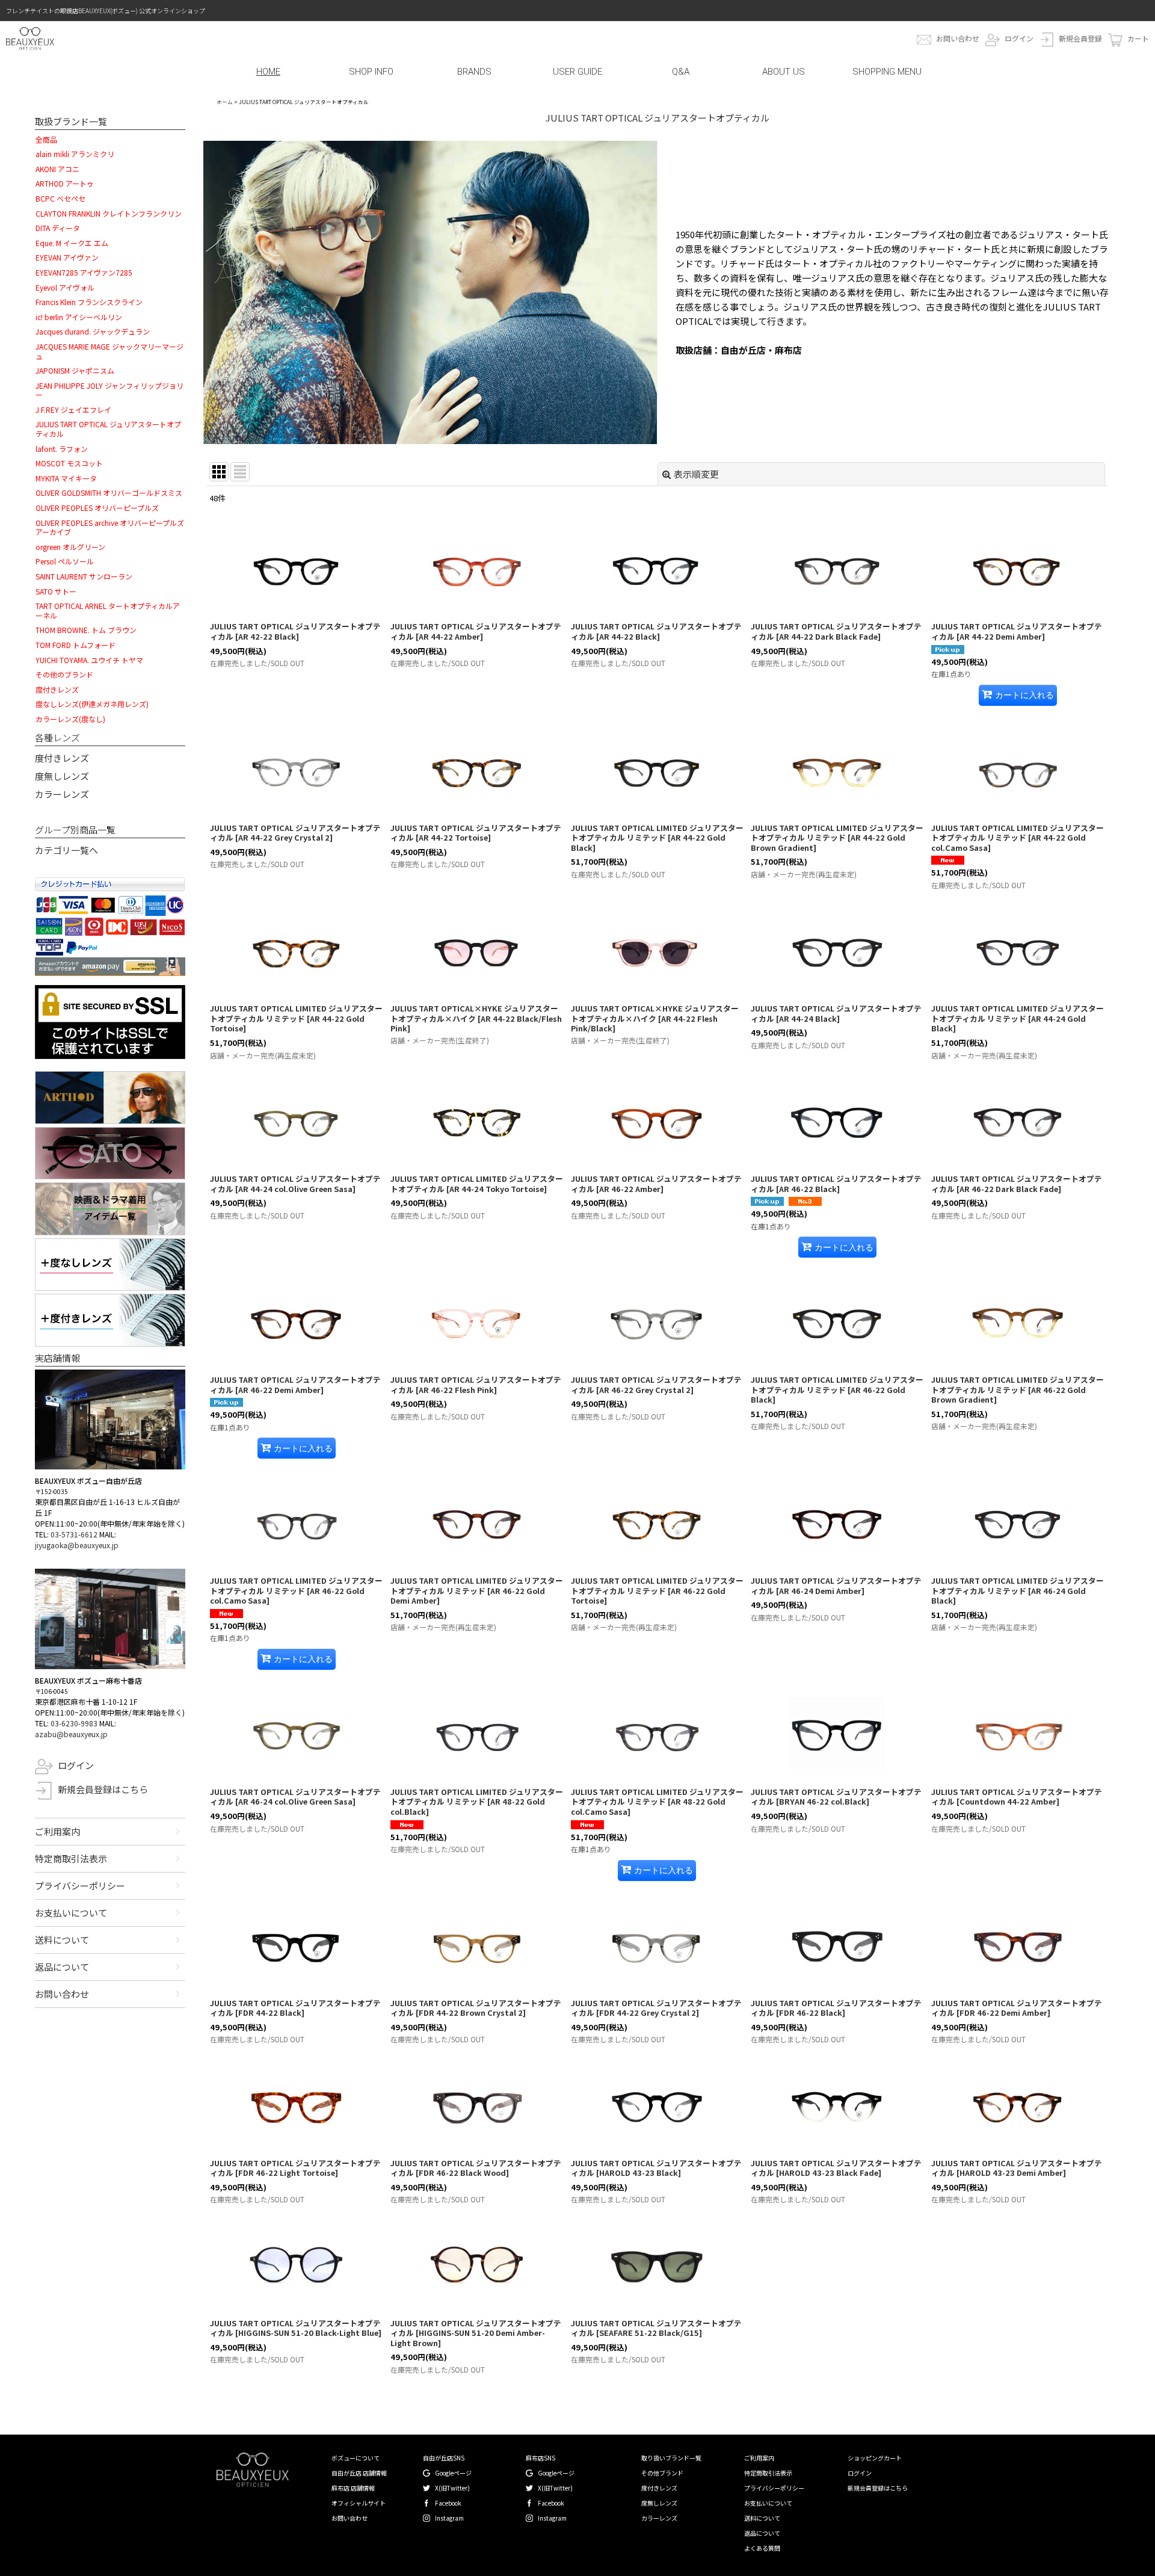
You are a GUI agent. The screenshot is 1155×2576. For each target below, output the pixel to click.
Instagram (449, 2518)
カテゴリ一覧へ (66, 850)
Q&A (681, 72)
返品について (62, 1967)
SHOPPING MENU (887, 72)
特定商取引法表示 (71, 1858)
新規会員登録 (1080, 38)
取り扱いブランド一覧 (671, 2458)
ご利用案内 (57, 1831)
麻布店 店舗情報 (353, 2488)
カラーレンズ (62, 794)
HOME (268, 72)
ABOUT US (784, 72)
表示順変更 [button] (696, 474)
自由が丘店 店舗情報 (359, 2473)
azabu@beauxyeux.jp (71, 1734)
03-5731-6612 (74, 1534)
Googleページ (453, 2473)
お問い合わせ (958, 38)
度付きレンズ (62, 758)
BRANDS (474, 72)
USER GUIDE (577, 72)
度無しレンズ (62, 776)
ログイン (1019, 38)
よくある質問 (762, 2548)
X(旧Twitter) (452, 2488)
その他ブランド (662, 2473)
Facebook (448, 2503)
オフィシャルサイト (359, 2503)
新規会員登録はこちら (103, 1789)
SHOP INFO (371, 72)
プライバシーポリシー (80, 1886)
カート (1138, 38)
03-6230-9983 (74, 1723)
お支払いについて (71, 1913)
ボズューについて (356, 2458)
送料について (62, 1940)
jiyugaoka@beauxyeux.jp (77, 1545)
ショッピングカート (875, 2458)
